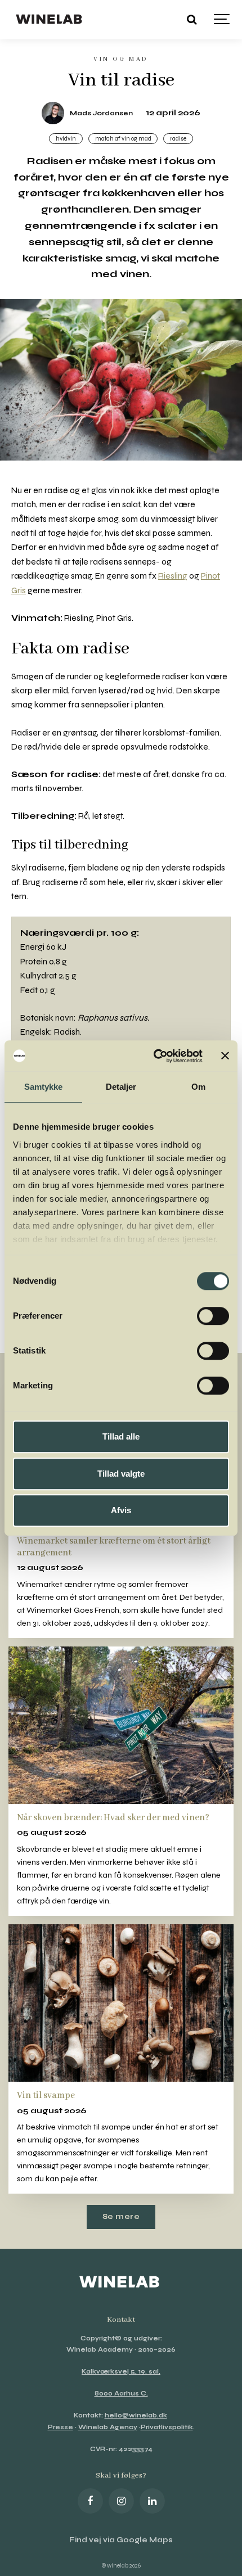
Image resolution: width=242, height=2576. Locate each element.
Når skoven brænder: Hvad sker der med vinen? (113, 1818)
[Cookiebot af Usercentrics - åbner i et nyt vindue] (154, 1056)
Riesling (173, 576)
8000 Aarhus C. (121, 2394)
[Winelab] (50, 20)
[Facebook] (90, 2501)
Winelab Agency (108, 2427)
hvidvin (66, 139)
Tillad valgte (121, 1474)
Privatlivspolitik (167, 2427)
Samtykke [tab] (44, 1087)
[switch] (213, 1316)
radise (178, 139)
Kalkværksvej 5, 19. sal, (121, 2372)
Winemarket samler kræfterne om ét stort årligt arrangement (114, 1547)
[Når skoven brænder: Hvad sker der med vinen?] (121, 1725)
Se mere (121, 2217)
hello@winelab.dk (136, 2415)
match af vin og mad (123, 139)
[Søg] (191, 20)
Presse (60, 2427)
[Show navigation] (222, 20)
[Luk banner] (225, 1056)
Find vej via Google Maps (121, 2540)
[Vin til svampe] (121, 2003)
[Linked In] (152, 2501)
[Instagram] (121, 2501)
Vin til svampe (46, 2095)
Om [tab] (198, 1087)
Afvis (121, 1510)
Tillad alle (121, 1436)
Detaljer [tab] (121, 1087)
